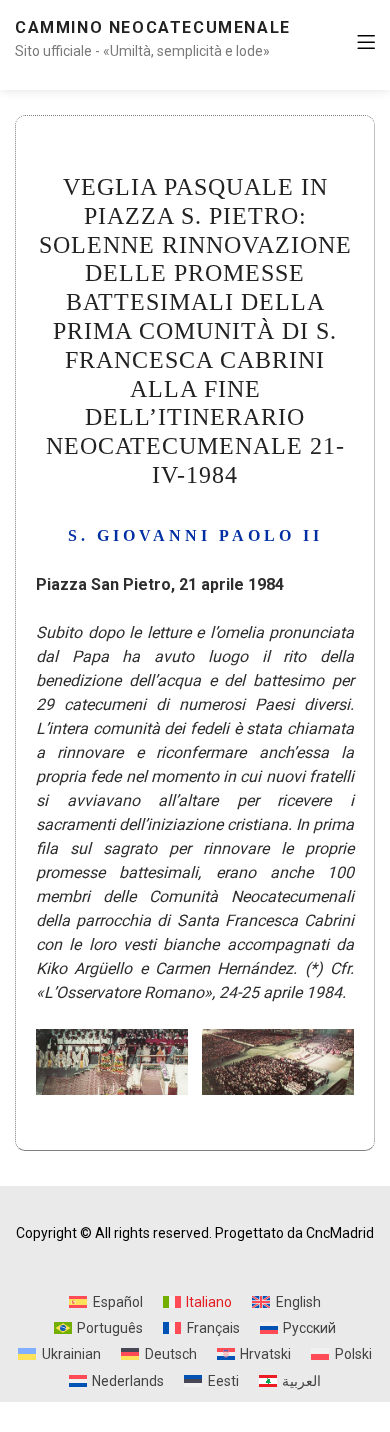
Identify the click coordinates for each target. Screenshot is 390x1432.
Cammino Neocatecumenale (153, 27)
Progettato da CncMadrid (294, 1233)
